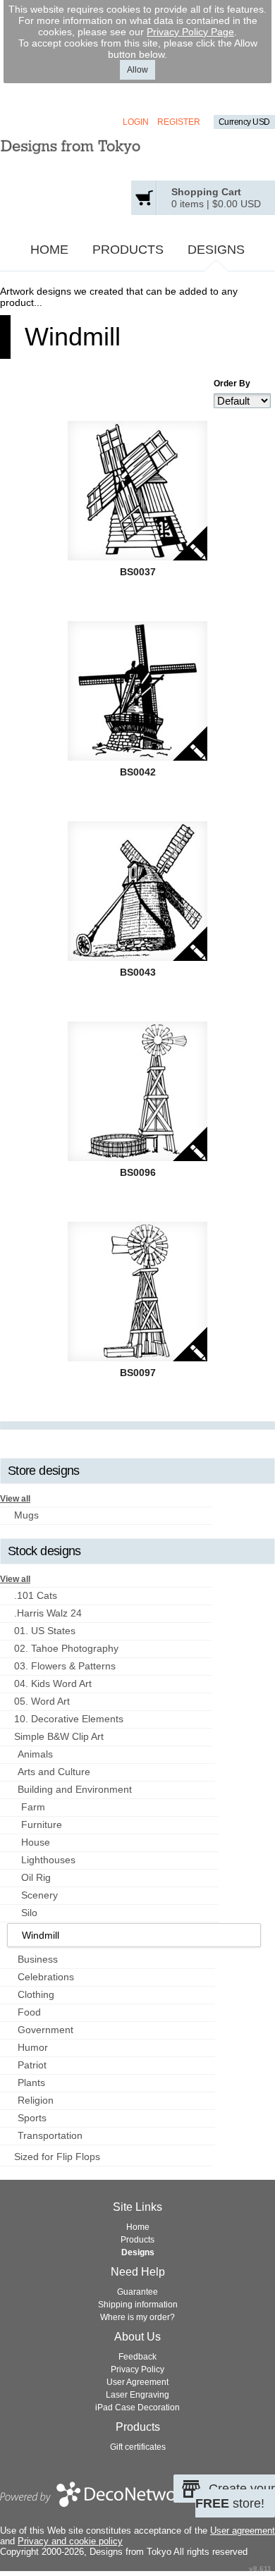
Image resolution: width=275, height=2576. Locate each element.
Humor (33, 2047)
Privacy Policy (137, 2369)
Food (29, 2012)
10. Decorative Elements (69, 1719)
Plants (31, 2083)
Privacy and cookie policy (70, 2541)
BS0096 (138, 1172)
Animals (35, 1754)
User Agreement (137, 2382)
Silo (29, 1913)
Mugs (26, 1515)
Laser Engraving (137, 2395)
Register (179, 122)
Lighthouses (48, 1860)
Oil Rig (36, 1877)
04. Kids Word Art (53, 1683)
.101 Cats (36, 1595)
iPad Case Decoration (137, 2408)
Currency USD (244, 122)
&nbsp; (137, 491)
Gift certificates (138, 2447)
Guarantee (137, 2292)
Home (49, 250)
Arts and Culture (54, 1772)
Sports (32, 2118)
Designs (216, 250)
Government (45, 2030)
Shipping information (138, 2305)
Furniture (42, 1824)
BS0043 (138, 972)
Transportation (50, 2135)
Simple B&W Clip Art (59, 1736)
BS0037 (138, 572)
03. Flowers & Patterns (65, 1666)
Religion (36, 2100)
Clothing (36, 1994)
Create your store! (235, 2496)
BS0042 (138, 772)
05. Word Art (42, 1701)
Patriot (32, 2065)
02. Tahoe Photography (66, 1648)
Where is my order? (137, 2317)
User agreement (243, 2531)
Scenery (39, 1895)
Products (128, 250)
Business (38, 1959)
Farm (33, 1807)
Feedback (137, 2357)
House (36, 1842)
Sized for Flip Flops (57, 2157)
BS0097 (138, 1373)
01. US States (45, 1631)
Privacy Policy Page (190, 32)
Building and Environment (75, 1789)
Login (136, 122)
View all (15, 1499)
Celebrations (46, 1977)
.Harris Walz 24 (48, 1613)
